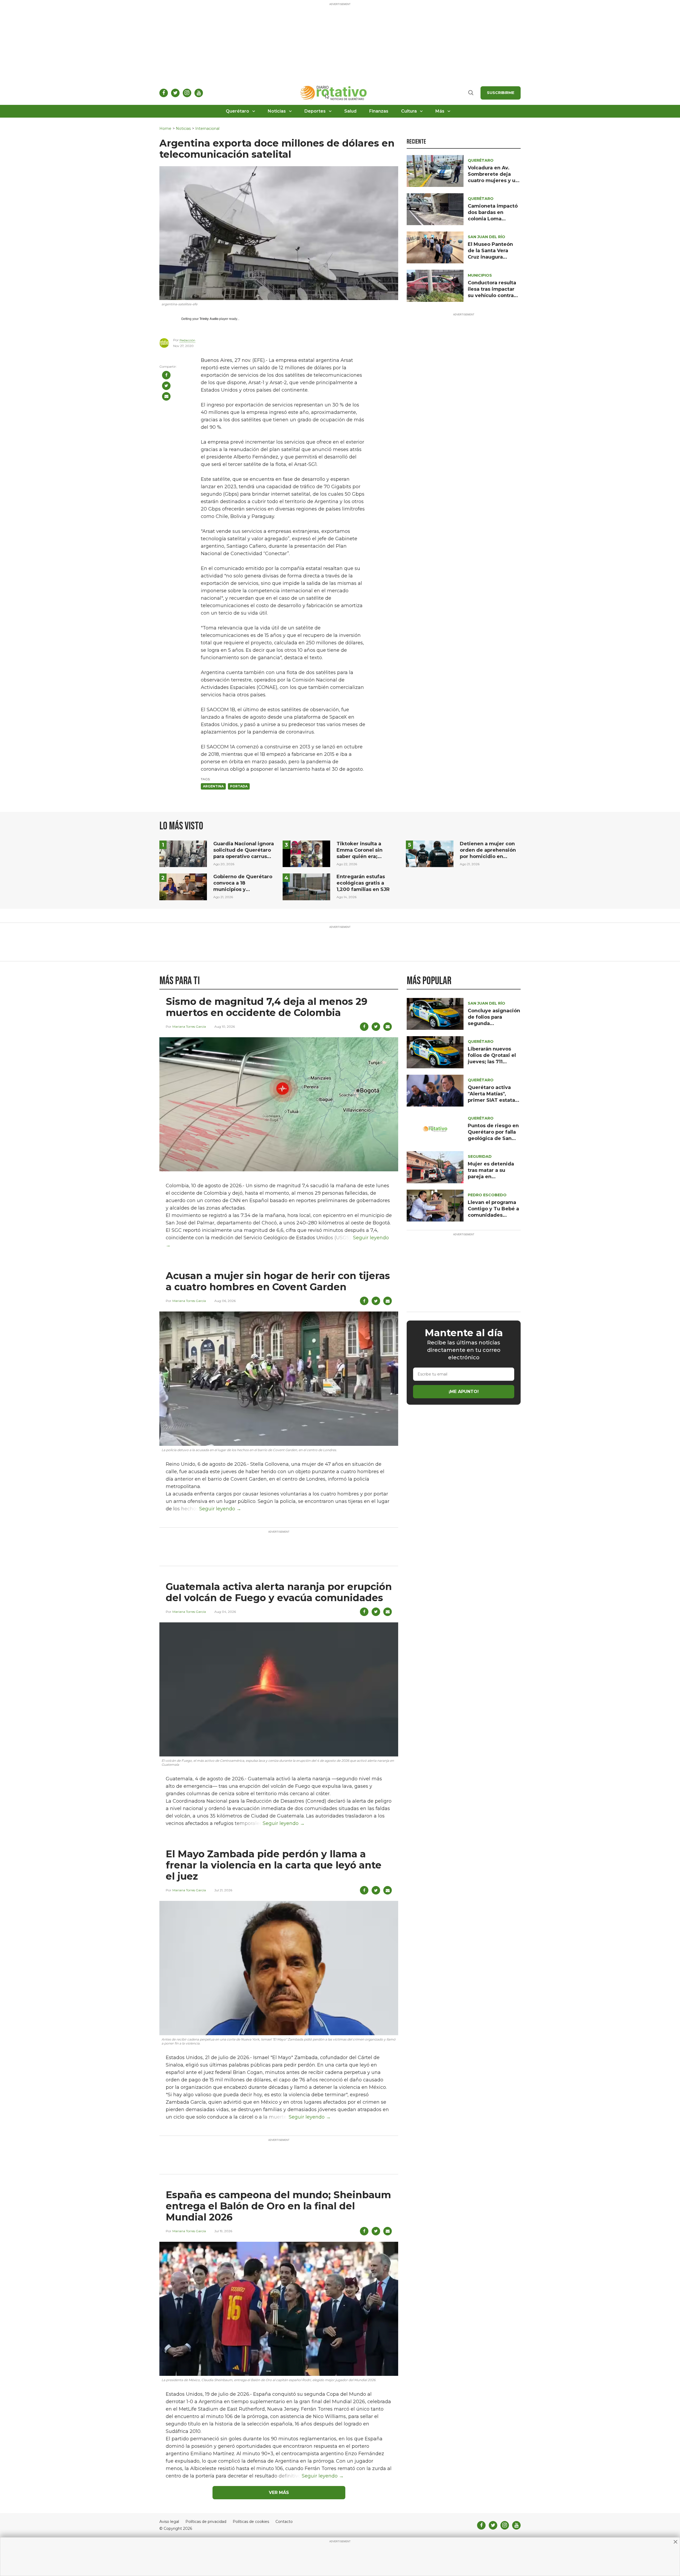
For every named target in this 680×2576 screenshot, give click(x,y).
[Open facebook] (164, 93)
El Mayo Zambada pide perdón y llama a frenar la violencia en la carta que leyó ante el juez (274, 1865)
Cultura (409, 111)
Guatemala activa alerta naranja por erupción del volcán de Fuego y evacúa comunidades (279, 1592)
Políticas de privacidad (206, 2522)
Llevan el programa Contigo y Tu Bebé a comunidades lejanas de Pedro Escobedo (493, 1215)
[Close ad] (675, 2542)
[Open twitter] (175, 93)
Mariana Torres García (189, 1026)
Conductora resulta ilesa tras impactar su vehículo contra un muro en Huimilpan (492, 295)
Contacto (284, 2522)
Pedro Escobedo (487, 1195)
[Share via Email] (166, 396)
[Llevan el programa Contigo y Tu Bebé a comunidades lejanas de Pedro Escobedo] (435, 1205)
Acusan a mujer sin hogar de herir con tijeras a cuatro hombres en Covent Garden (278, 1281)
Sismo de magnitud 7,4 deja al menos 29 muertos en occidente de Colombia (267, 1007)
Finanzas (379, 111)
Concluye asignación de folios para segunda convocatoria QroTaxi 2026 (494, 1023)
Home (165, 129)
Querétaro (237, 111)
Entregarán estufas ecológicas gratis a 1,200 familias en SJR (363, 883)
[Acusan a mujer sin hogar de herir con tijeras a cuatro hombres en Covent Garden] (279, 1378)
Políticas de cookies (251, 2522)
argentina (213, 786)
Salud (350, 111)
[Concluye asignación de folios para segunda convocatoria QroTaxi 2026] (435, 1013)
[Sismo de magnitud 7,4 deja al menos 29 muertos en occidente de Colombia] (279, 1104)
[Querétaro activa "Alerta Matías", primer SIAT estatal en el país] (435, 1090)
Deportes (315, 111)
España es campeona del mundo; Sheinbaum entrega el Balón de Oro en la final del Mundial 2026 (278, 2206)
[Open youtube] (199, 93)
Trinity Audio (209, 319)
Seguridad (480, 1156)
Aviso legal (169, 2522)
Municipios (480, 275)
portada (239, 786)
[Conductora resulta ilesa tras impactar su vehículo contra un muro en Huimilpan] (435, 286)
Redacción (187, 340)
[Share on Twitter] (166, 386)
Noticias (277, 111)
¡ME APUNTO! (464, 1392)
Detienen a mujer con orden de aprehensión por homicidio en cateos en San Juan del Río (489, 856)
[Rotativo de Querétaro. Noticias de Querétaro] (334, 93)
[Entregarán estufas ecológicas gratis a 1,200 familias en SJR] (306, 887)
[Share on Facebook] (166, 375)
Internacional (207, 129)
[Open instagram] (187, 93)
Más (440, 111)
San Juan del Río (486, 237)
